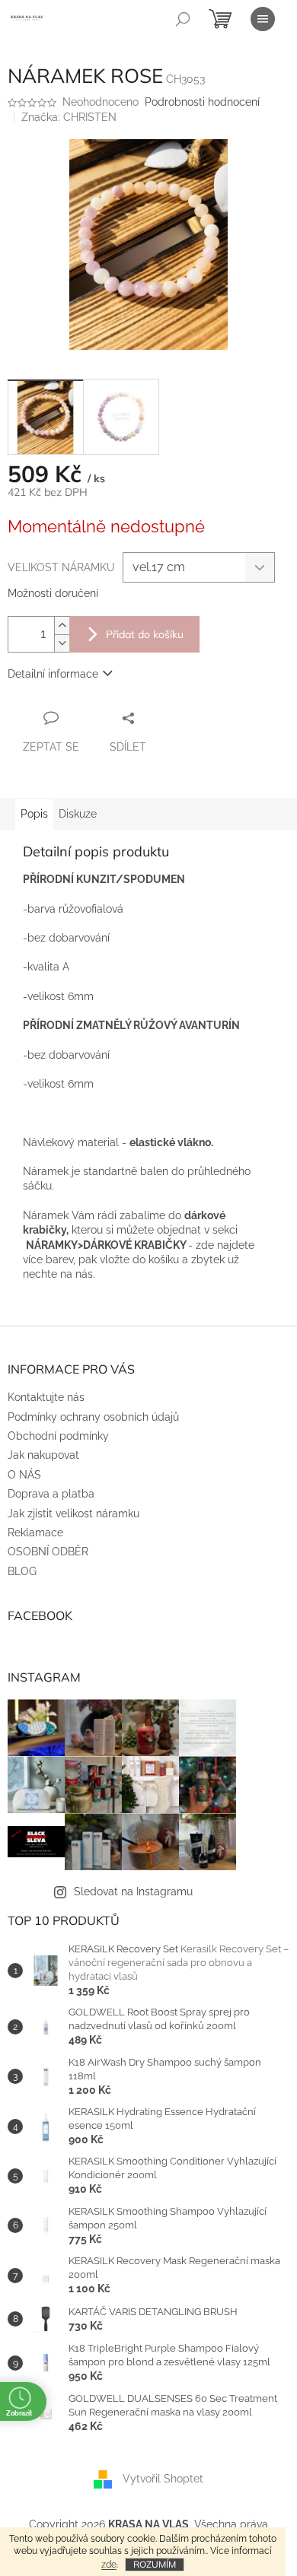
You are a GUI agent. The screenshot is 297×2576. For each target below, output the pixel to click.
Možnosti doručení (53, 593)
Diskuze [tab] (78, 814)
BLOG (22, 1571)
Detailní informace (53, 674)
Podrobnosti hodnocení (202, 102)
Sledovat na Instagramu (133, 1892)
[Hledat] (183, 19)
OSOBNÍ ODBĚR (48, 1552)
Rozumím (155, 2564)
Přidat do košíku (145, 634)
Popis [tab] (34, 814)
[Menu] (263, 19)
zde (109, 2565)
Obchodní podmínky (58, 1436)
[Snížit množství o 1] (62, 643)
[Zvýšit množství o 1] (62, 626)
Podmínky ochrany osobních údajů (93, 1417)
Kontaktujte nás (46, 1397)
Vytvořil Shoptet (163, 2479)
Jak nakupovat (43, 1455)
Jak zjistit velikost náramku (73, 1514)
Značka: (69, 117)
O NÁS (24, 1475)
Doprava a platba (51, 1494)
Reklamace (35, 1533)
